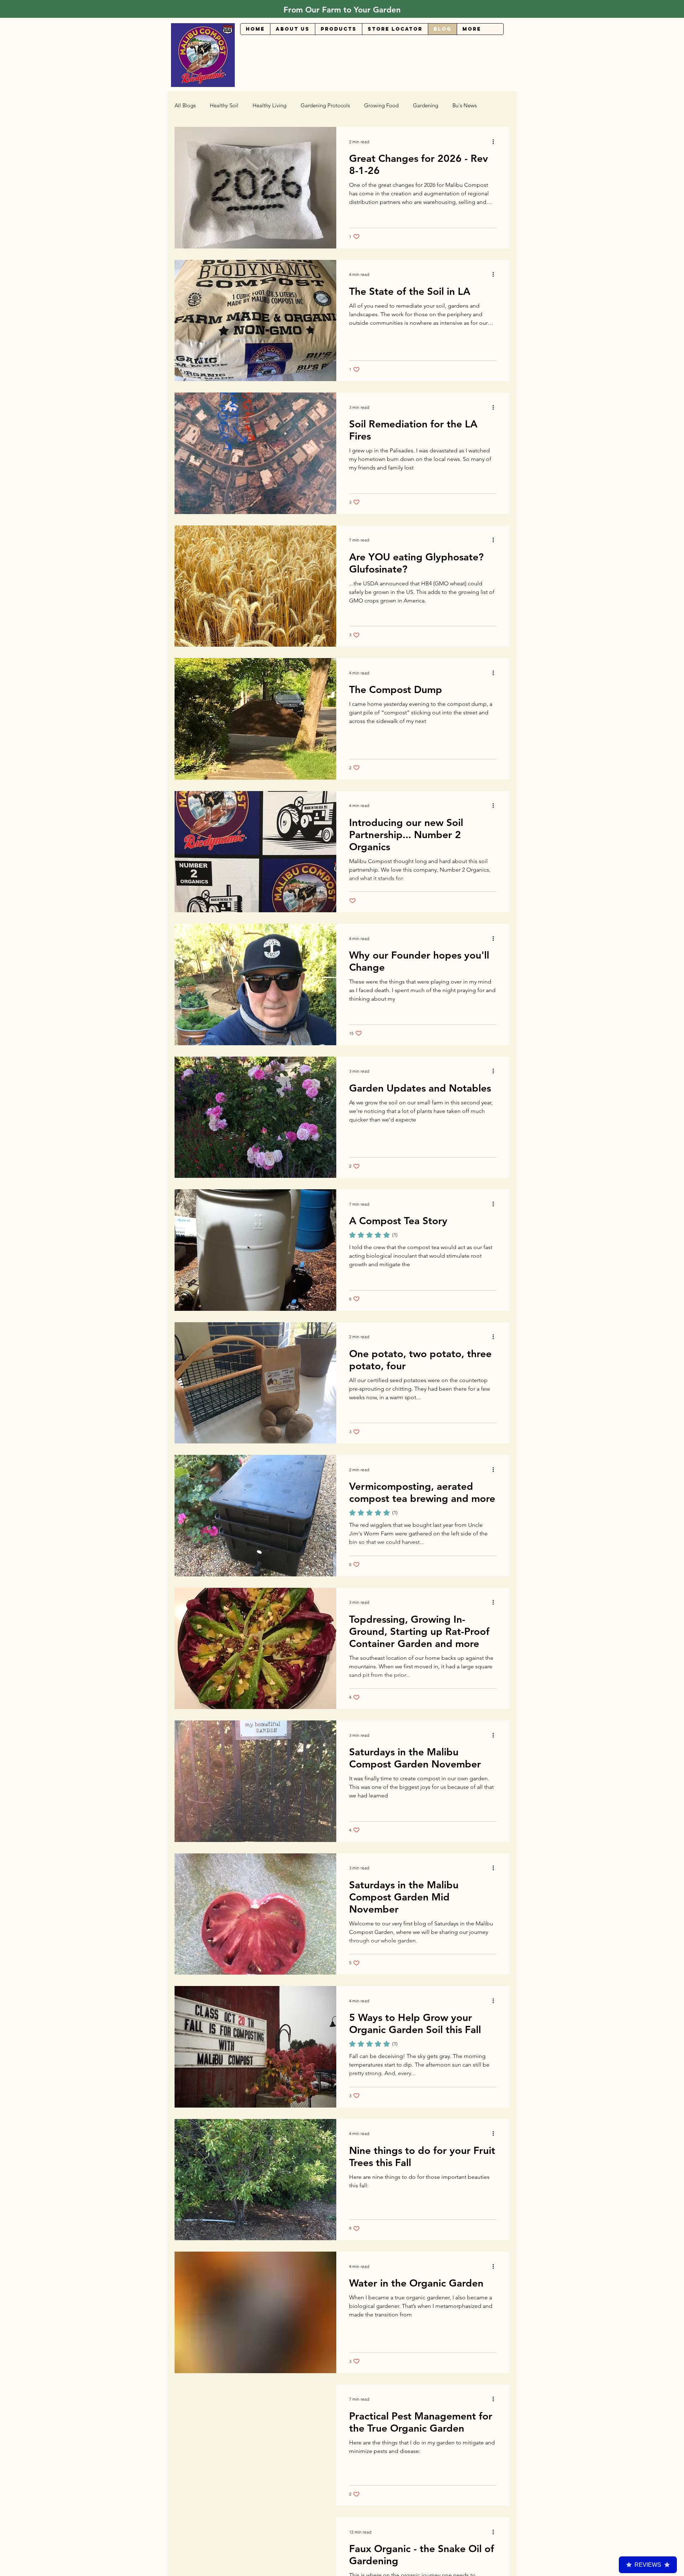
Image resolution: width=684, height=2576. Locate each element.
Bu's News (465, 106)
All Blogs (185, 106)
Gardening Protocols (325, 106)
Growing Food (381, 106)
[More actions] (496, 142)
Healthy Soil (224, 106)
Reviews (648, 2565)
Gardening (426, 106)
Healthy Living (270, 106)
